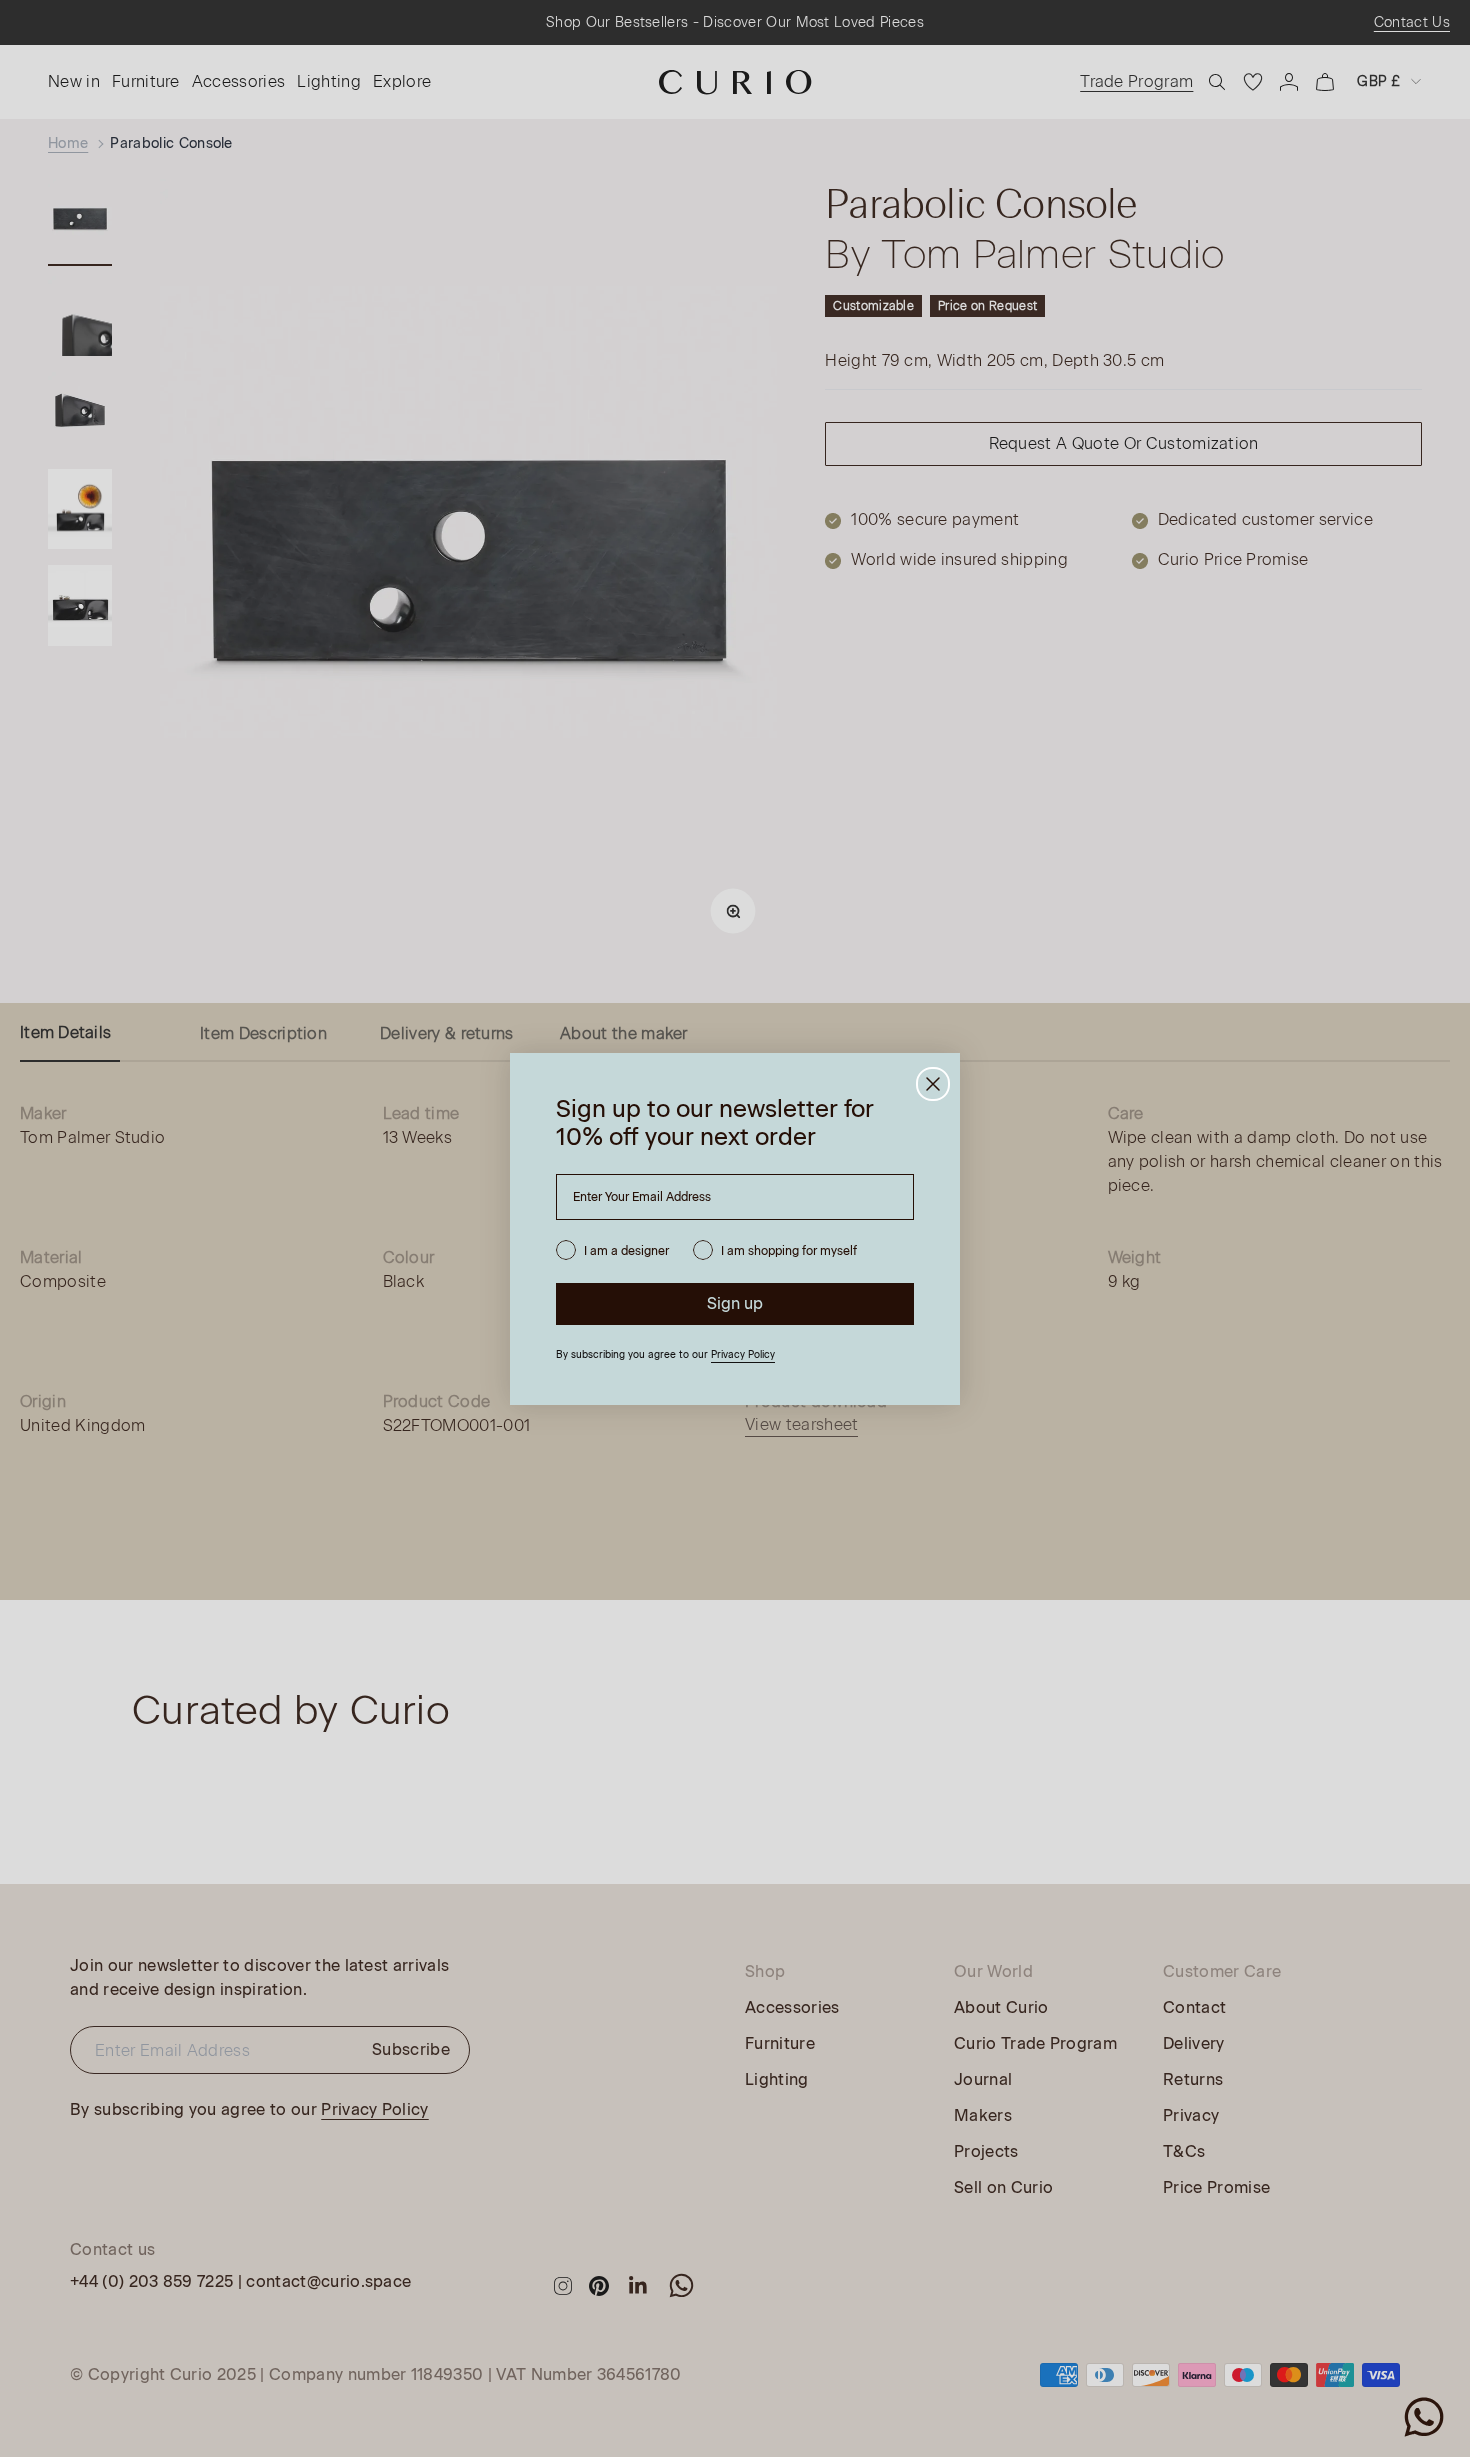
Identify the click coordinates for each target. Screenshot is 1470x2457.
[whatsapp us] (1424, 2417)
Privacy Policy (743, 1354)
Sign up (735, 1303)
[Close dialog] (933, 1084)
